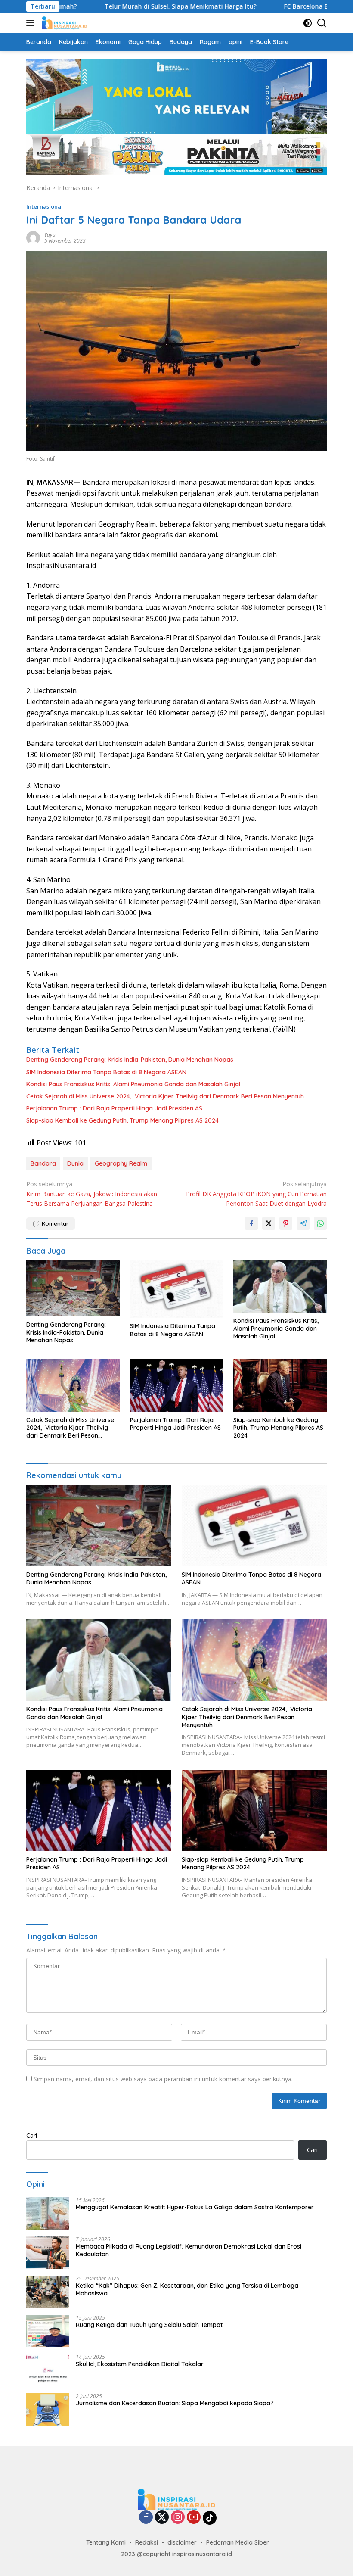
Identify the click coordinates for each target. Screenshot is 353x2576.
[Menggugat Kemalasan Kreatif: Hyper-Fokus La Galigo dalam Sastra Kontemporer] (48, 2213)
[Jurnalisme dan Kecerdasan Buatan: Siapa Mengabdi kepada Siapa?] (48, 2409)
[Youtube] (194, 2518)
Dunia (75, 1163)
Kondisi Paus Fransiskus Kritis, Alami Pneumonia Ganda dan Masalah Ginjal (133, 1084)
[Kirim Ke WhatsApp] (320, 1223)
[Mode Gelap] (308, 23)
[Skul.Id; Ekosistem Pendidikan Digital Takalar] (48, 2370)
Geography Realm (121, 1163)
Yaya (50, 235)
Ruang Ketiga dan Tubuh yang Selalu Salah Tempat (149, 2325)
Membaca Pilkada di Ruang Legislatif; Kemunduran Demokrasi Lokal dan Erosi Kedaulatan (189, 2250)
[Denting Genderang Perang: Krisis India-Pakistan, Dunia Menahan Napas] (73, 1288)
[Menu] (32, 23)
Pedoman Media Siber (238, 2542)
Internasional (45, 206)
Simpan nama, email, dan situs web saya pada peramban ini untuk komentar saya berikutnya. (163, 2079)
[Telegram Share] (303, 1223)
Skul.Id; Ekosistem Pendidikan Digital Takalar (140, 2364)
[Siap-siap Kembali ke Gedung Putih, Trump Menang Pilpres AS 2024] (280, 1385)
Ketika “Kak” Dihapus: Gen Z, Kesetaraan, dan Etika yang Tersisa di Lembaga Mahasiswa (187, 2289)
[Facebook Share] (251, 1223)
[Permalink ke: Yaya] (33, 237)
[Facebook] (146, 2518)
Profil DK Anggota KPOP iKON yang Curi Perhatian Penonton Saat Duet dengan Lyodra (256, 1194)
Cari (32, 2135)
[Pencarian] (322, 23)
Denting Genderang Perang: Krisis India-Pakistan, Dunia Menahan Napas (130, 1060)
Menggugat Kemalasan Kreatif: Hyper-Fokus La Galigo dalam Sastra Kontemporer (195, 2207)
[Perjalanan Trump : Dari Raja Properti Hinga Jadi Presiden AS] (177, 1385)
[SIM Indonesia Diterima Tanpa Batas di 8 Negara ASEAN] (177, 1289)
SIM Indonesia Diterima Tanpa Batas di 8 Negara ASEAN (106, 1072)
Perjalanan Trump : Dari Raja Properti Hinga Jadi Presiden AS (114, 1108)
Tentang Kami (106, 2542)
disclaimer (182, 2542)
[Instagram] (178, 2518)
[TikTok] (210, 2518)
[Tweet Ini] (269, 1223)
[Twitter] (162, 2518)
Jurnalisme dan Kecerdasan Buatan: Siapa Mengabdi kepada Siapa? (175, 2403)
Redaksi (147, 2542)
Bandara (43, 1163)
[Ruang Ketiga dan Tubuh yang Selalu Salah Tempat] (48, 2331)
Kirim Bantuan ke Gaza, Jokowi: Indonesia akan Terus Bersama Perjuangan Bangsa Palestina (92, 1194)
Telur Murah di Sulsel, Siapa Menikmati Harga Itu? (130, 6)
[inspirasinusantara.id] (63, 23)
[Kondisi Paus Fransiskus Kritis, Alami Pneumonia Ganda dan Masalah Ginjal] (280, 1286)
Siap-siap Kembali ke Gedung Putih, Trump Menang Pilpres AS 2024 (122, 1120)
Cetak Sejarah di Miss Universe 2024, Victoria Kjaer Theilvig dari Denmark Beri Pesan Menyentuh (165, 1096)
